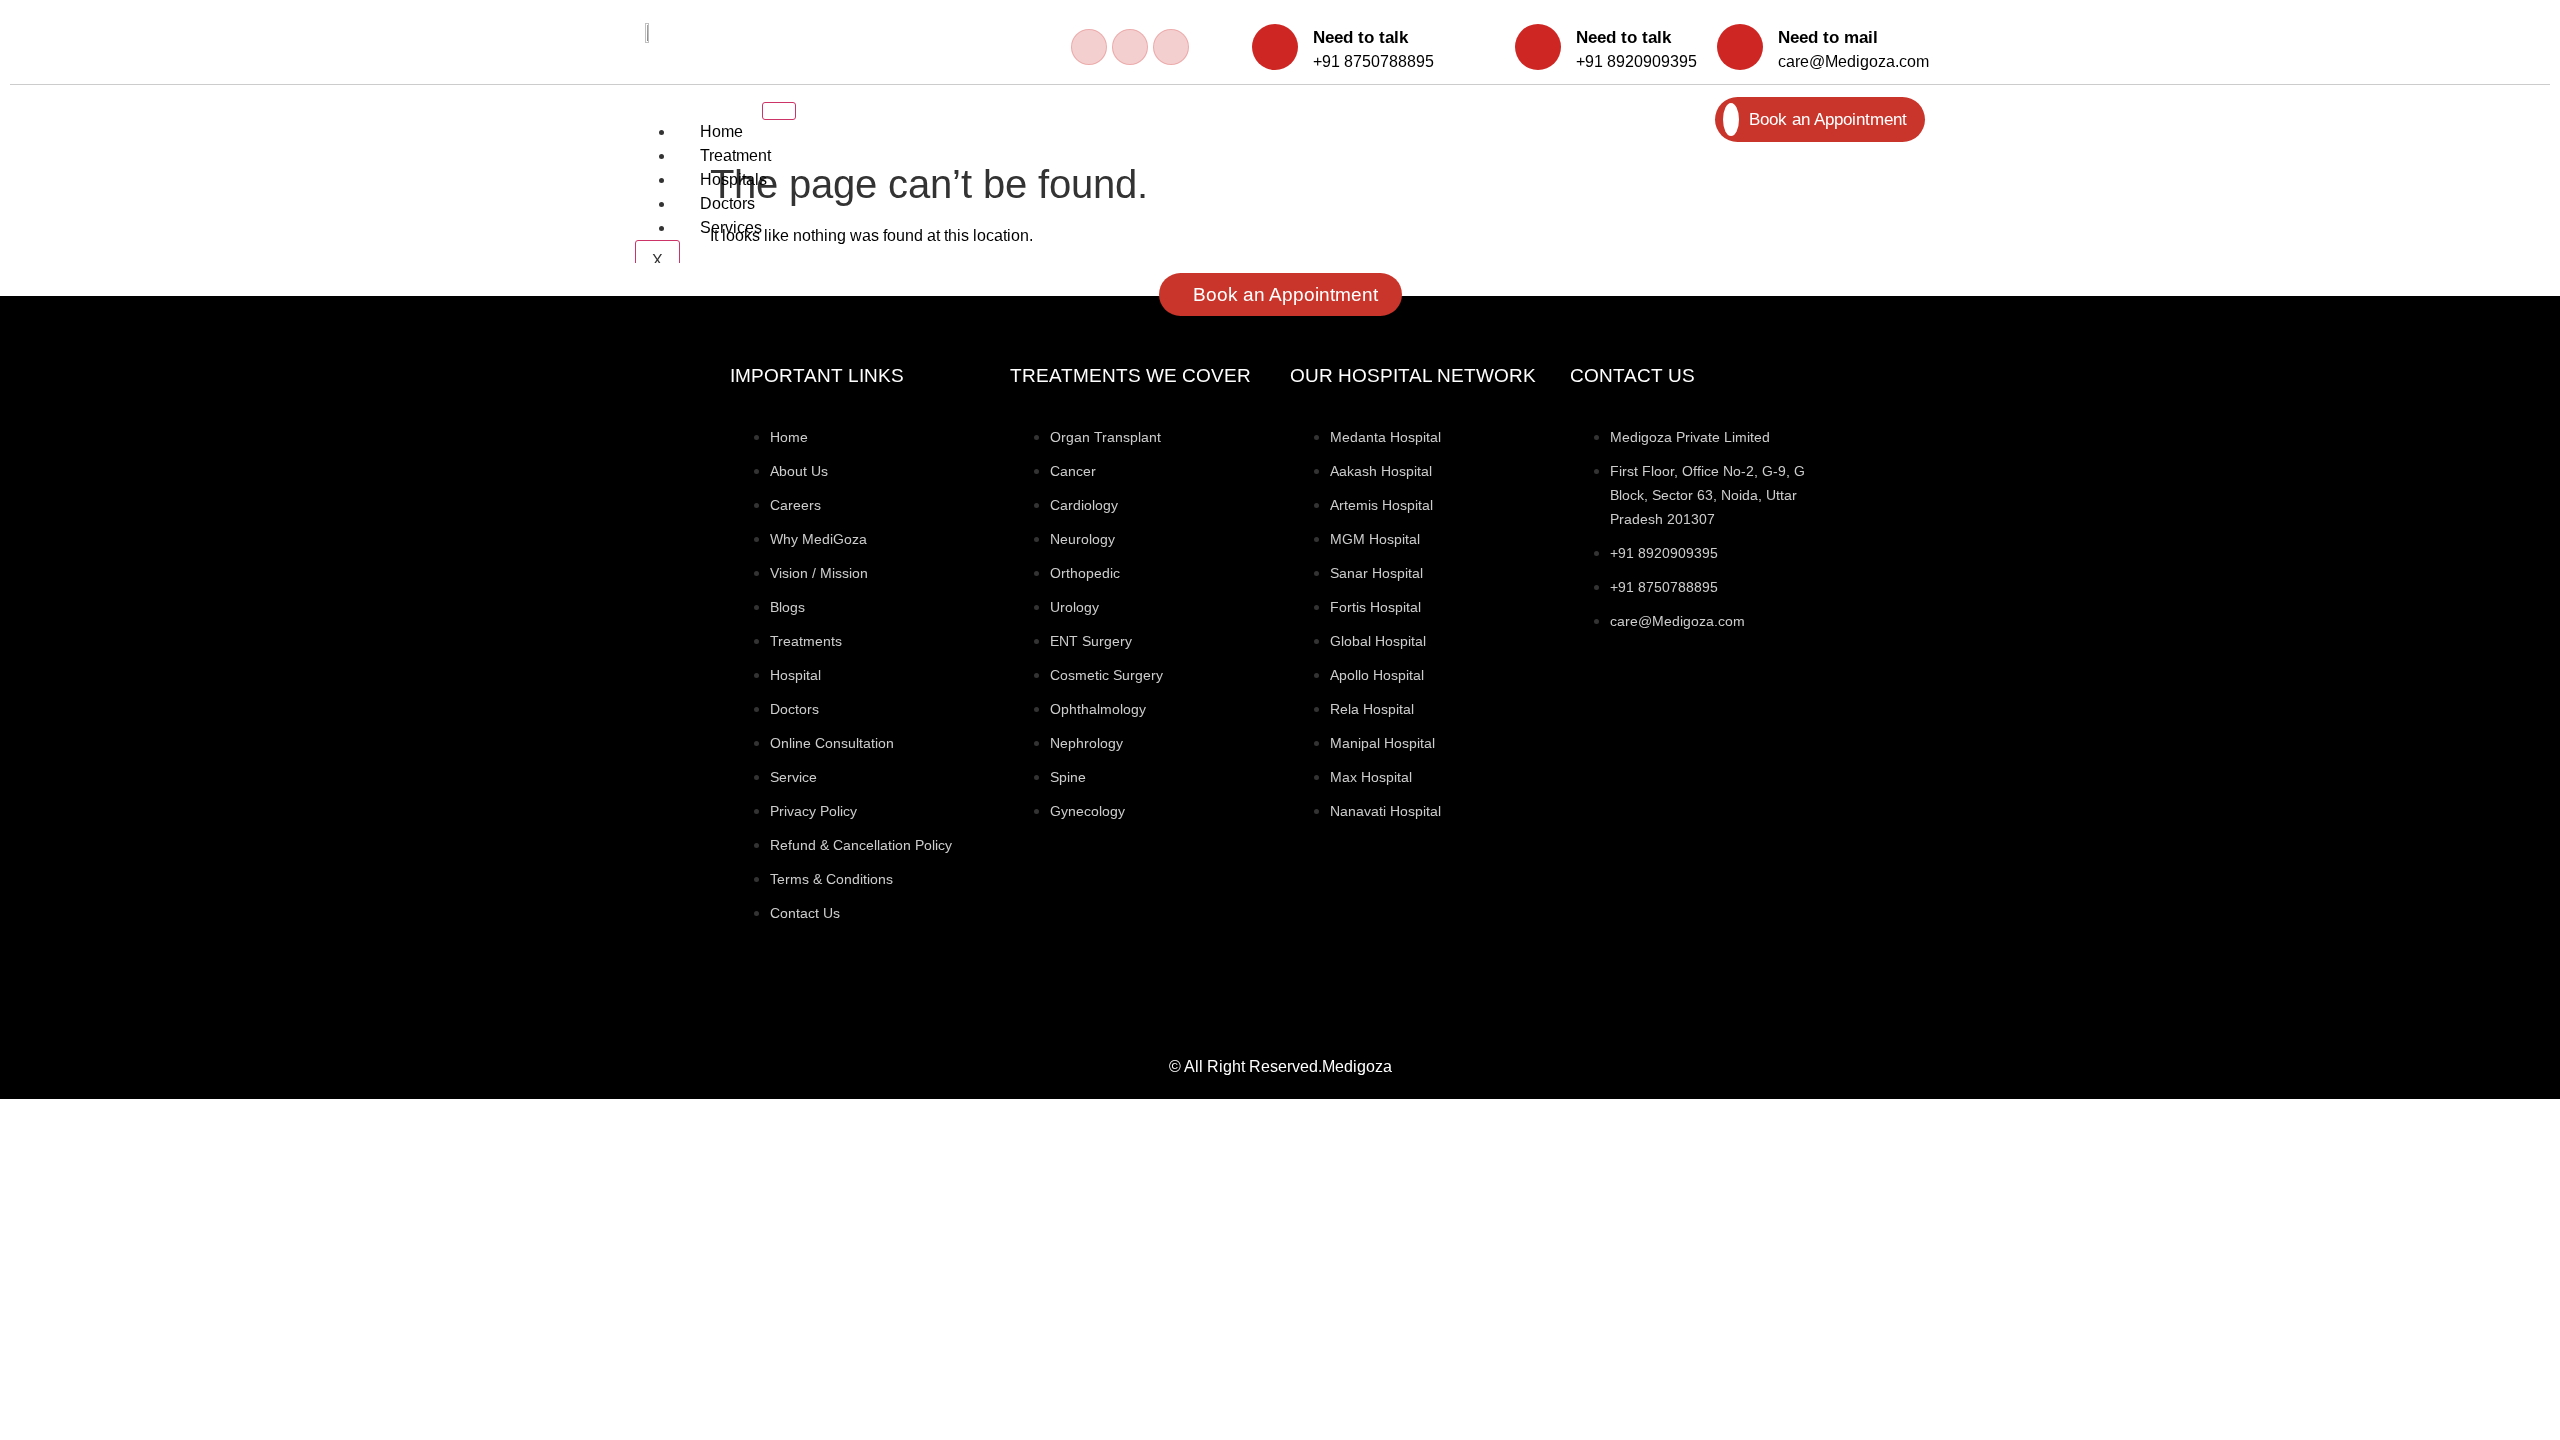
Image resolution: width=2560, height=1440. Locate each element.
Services (731, 227)
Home (721, 131)
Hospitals (733, 179)
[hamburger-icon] (779, 111)
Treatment (735, 155)
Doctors (727, 203)
